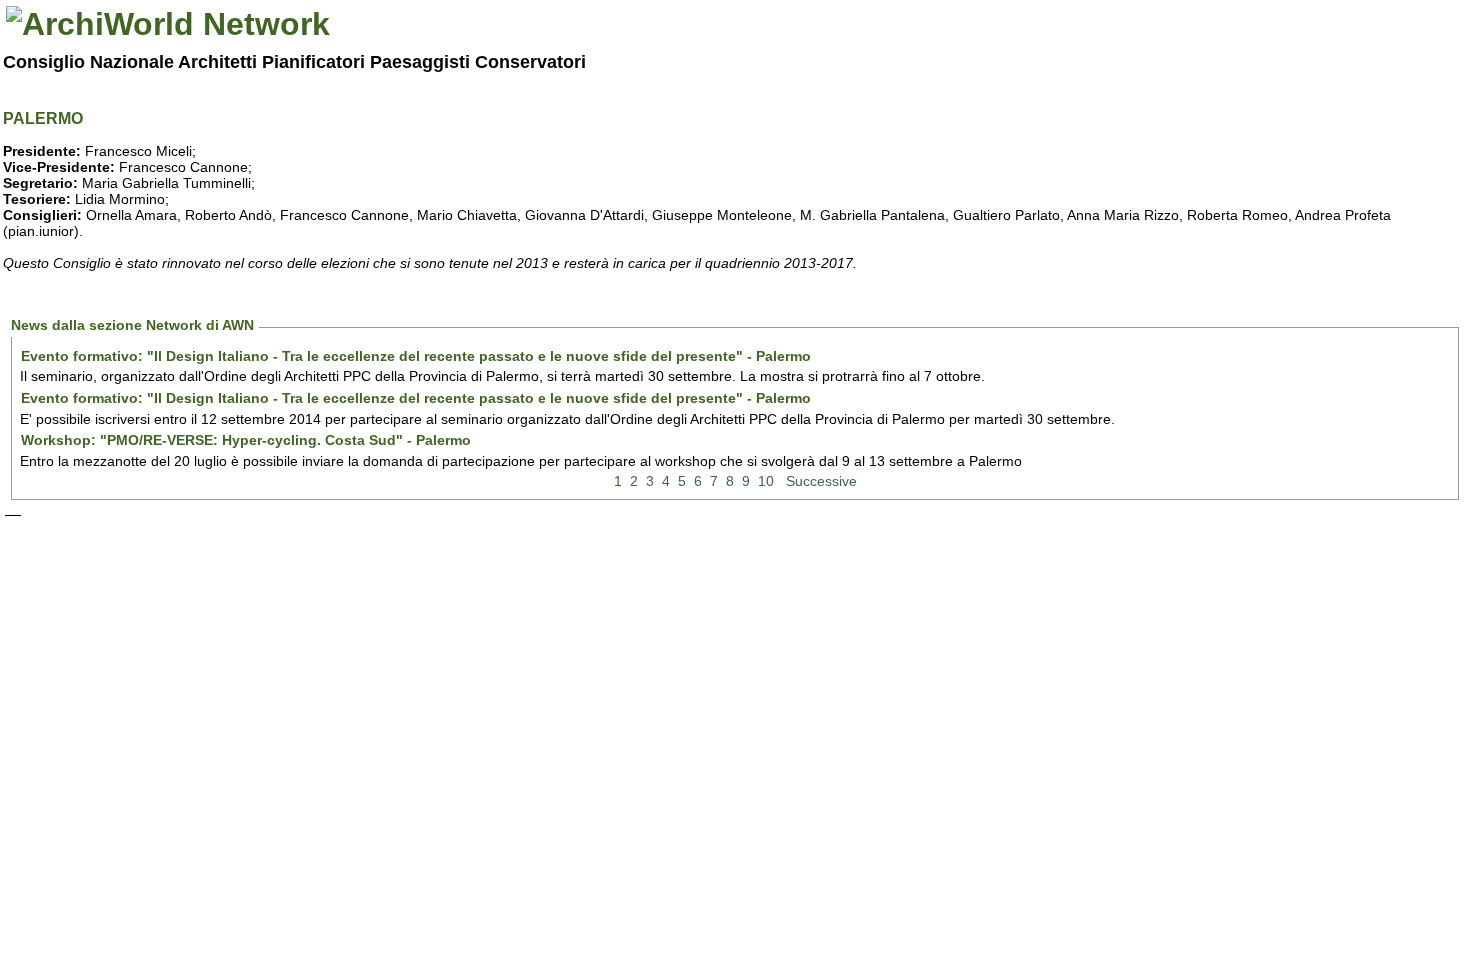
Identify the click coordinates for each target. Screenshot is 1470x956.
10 (766, 481)
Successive (821, 481)
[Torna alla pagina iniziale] (168, 24)
